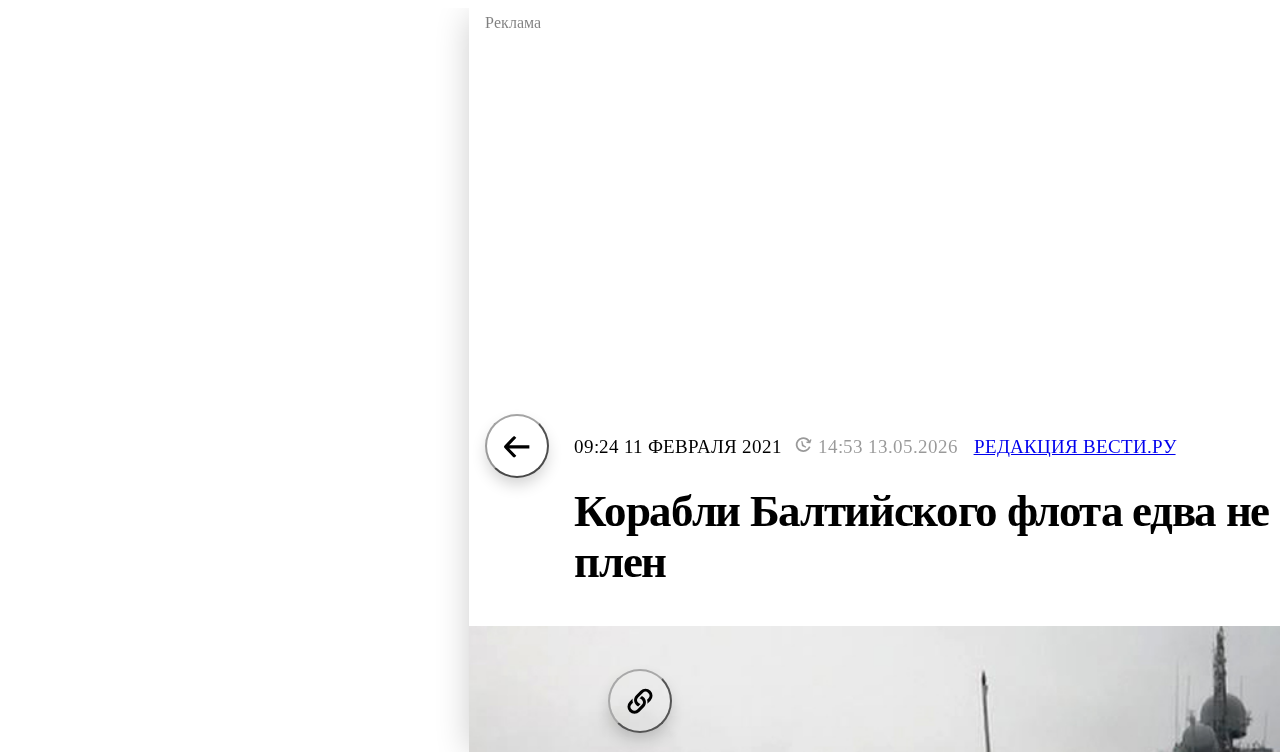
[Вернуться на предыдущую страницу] (517, 446)
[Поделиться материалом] (640, 701)
